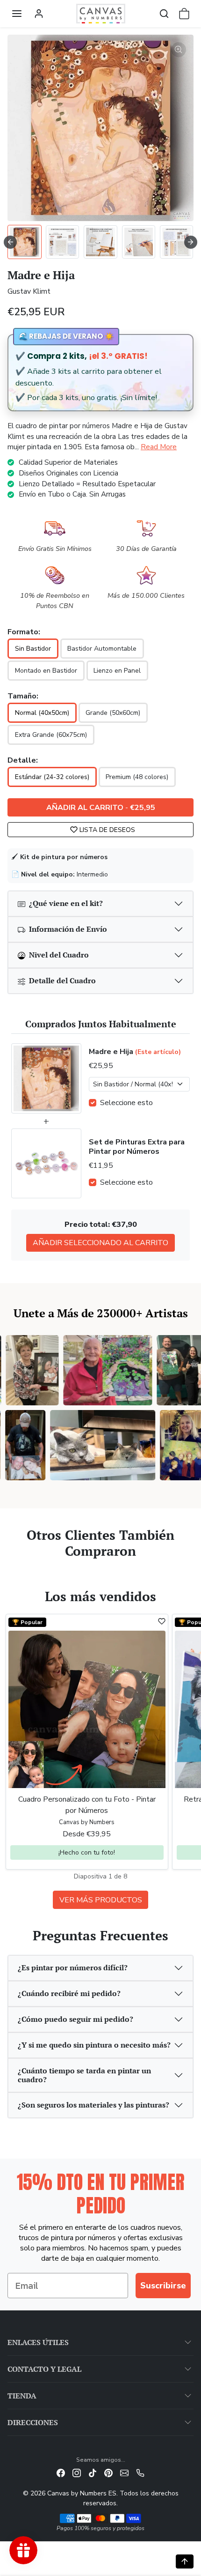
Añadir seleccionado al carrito (100, 1243)
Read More (159, 447)
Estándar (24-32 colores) (52, 777)
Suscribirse (163, 2286)
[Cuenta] (39, 14)
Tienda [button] (22, 2396)
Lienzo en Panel (117, 671)
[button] (17, 14)
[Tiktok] (93, 2472)
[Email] (124, 2472)
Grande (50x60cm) (113, 713)
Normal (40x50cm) (42, 713)
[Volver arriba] (185, 2561)
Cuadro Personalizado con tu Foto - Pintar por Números (87, 1805)
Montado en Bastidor (46, 671)
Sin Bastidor (33, 649)
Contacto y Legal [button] (44, 2369)
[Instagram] (77, 2472)
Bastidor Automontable (102, 649)
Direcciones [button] (33, 2422)
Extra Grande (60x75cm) (51, 735)
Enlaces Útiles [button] (38, 2342)
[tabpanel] (100, 1760)
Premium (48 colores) (137, 777)
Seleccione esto (126, 1103)
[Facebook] (61, 2472)
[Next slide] (191, 242)
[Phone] (140, 2472)
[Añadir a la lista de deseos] (162, 1621)
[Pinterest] (108, 2472)
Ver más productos (101, 1900)
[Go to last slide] (10, 242)
